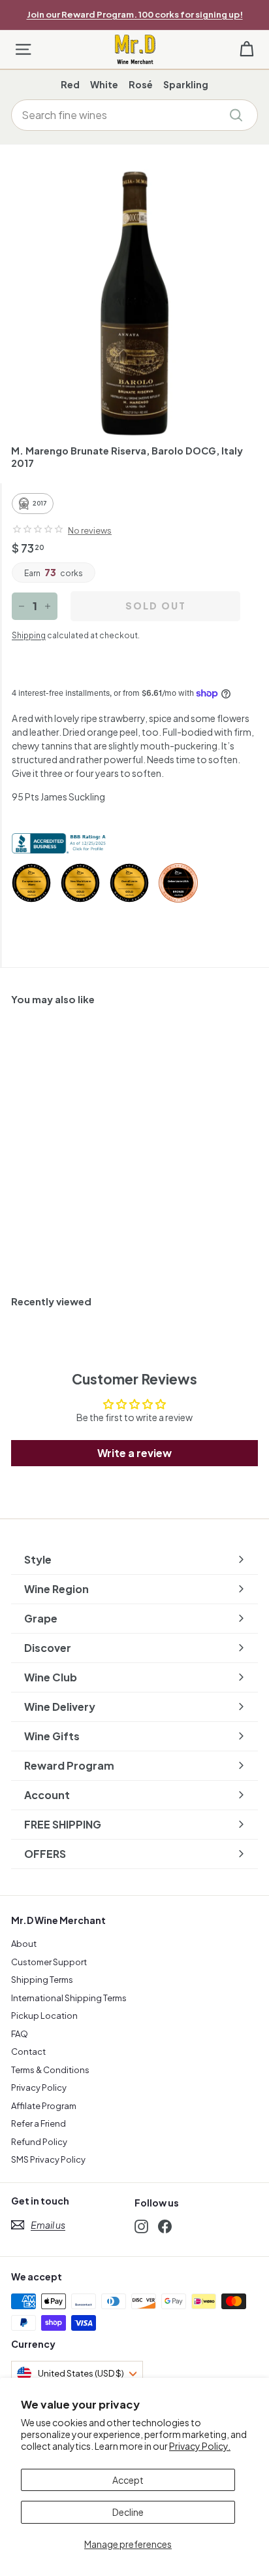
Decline (128, 2512)
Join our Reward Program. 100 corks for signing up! (135, 14)
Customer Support (49, 1962)
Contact (28, 2052)
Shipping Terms (42, 1980)
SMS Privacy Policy (48, 2159)
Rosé (141, 84)
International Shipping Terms (69, 1998)
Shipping (29, 635)
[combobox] (134, 115)
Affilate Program (44, 2106)
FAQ (20, 2034)
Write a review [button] (134, 1453)
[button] (38, 529)
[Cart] (246, 49)
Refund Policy (39, 2142)
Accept (128, 2480)
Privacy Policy (39, 2087)
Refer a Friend (39, 2123)
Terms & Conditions (50, 2070)
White (104, 84)
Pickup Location (44, 2016)
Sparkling (186, 84)
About (24, 1944)
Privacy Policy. (200, 2446)
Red (70, 84)
